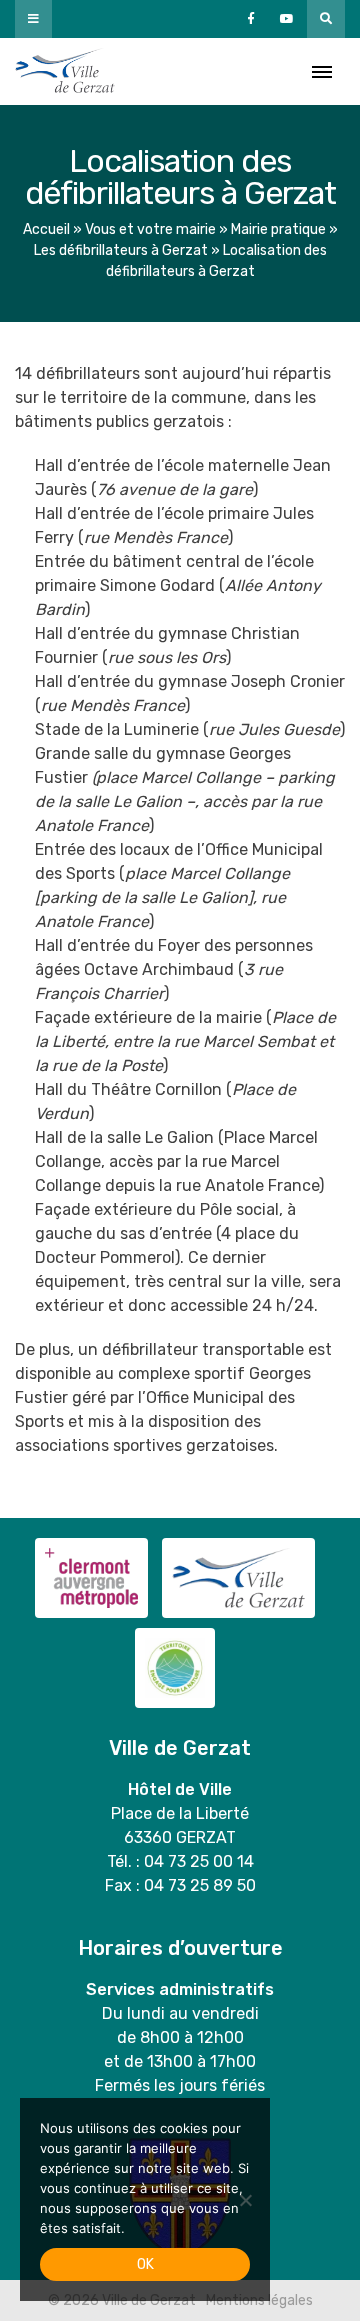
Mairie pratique (278, 229)
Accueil (46, 229)
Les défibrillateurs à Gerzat (121, 250)
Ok (145, 2264)
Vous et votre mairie (150, 229)
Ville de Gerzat (65, 71)
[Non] (245, 2200)
